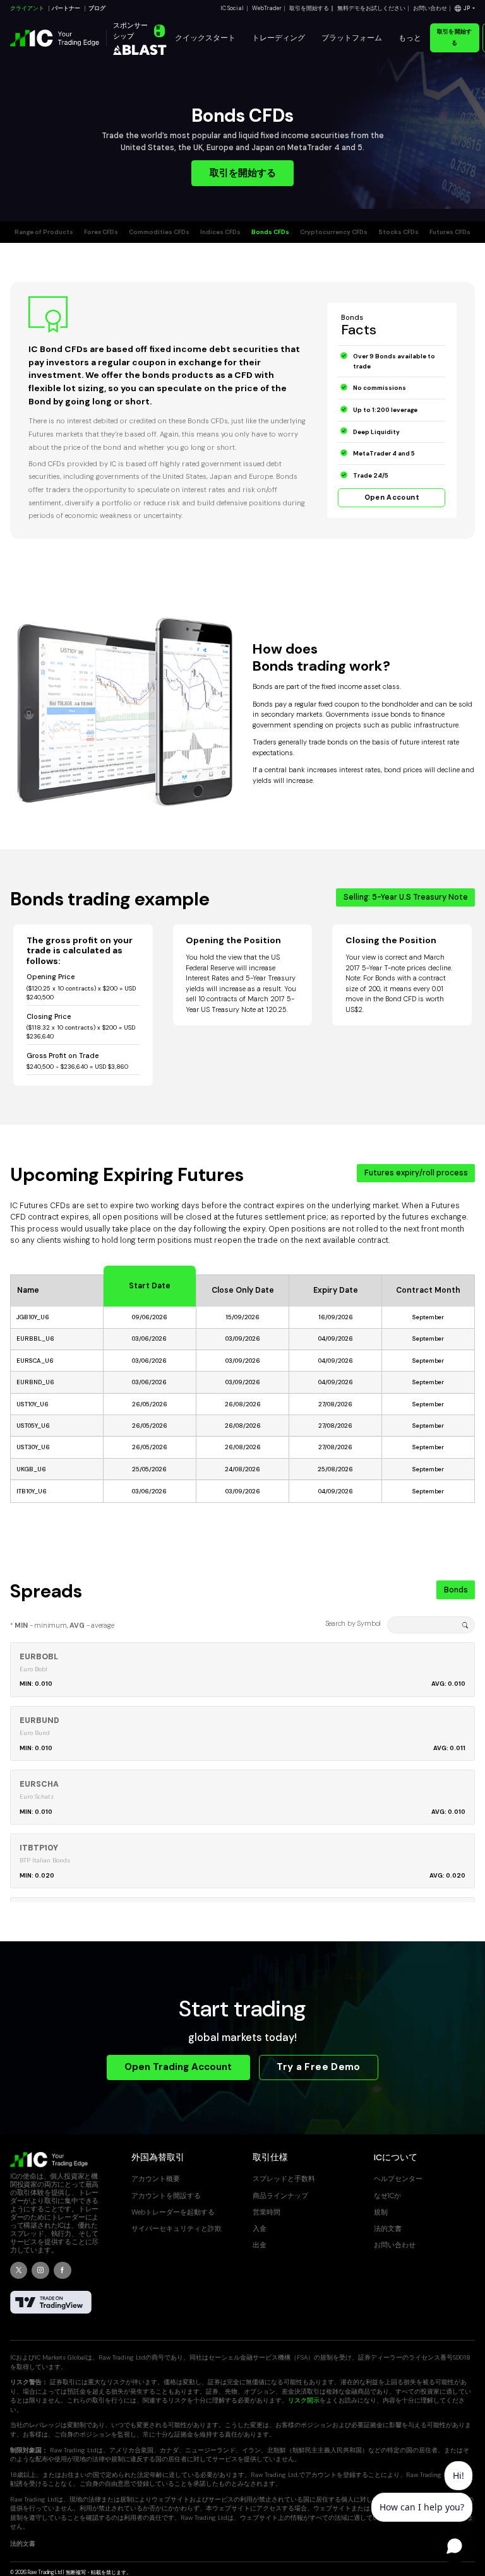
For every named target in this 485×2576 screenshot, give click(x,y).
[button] (465, 9)
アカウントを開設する (166, 2196)
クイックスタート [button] (205, 38)
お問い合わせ (430, 8)
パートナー (66, 8)
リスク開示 (304, 2400)
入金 (260, 2228)
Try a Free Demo (318, 2067)
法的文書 (388, 2228)
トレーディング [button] (278, 38)
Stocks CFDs (398, 232)
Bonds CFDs (270, 232)
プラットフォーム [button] (352, 38)
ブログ (97, 8)
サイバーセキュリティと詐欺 (177, 2228)
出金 (260, 2245)
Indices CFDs (220, 232)
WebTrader (267, 8)
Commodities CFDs (159, 232)
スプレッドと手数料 (284, 2179)
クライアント (27, 8)
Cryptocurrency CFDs (334, 232)
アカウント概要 (156, 2179)
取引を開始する (309, 8)
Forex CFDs (101, 232)
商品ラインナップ (280, 2196)
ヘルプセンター (398, 2179)
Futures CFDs (450, 232)
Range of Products (44, 232)
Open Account (392, 497)
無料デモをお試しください (371, 8)
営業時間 (266, 2212)
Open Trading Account (178, 2067)
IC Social (232, 8)
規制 (381, 2212)
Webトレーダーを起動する (173, 2212)
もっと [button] (410, 38)
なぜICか (387, 2196)
